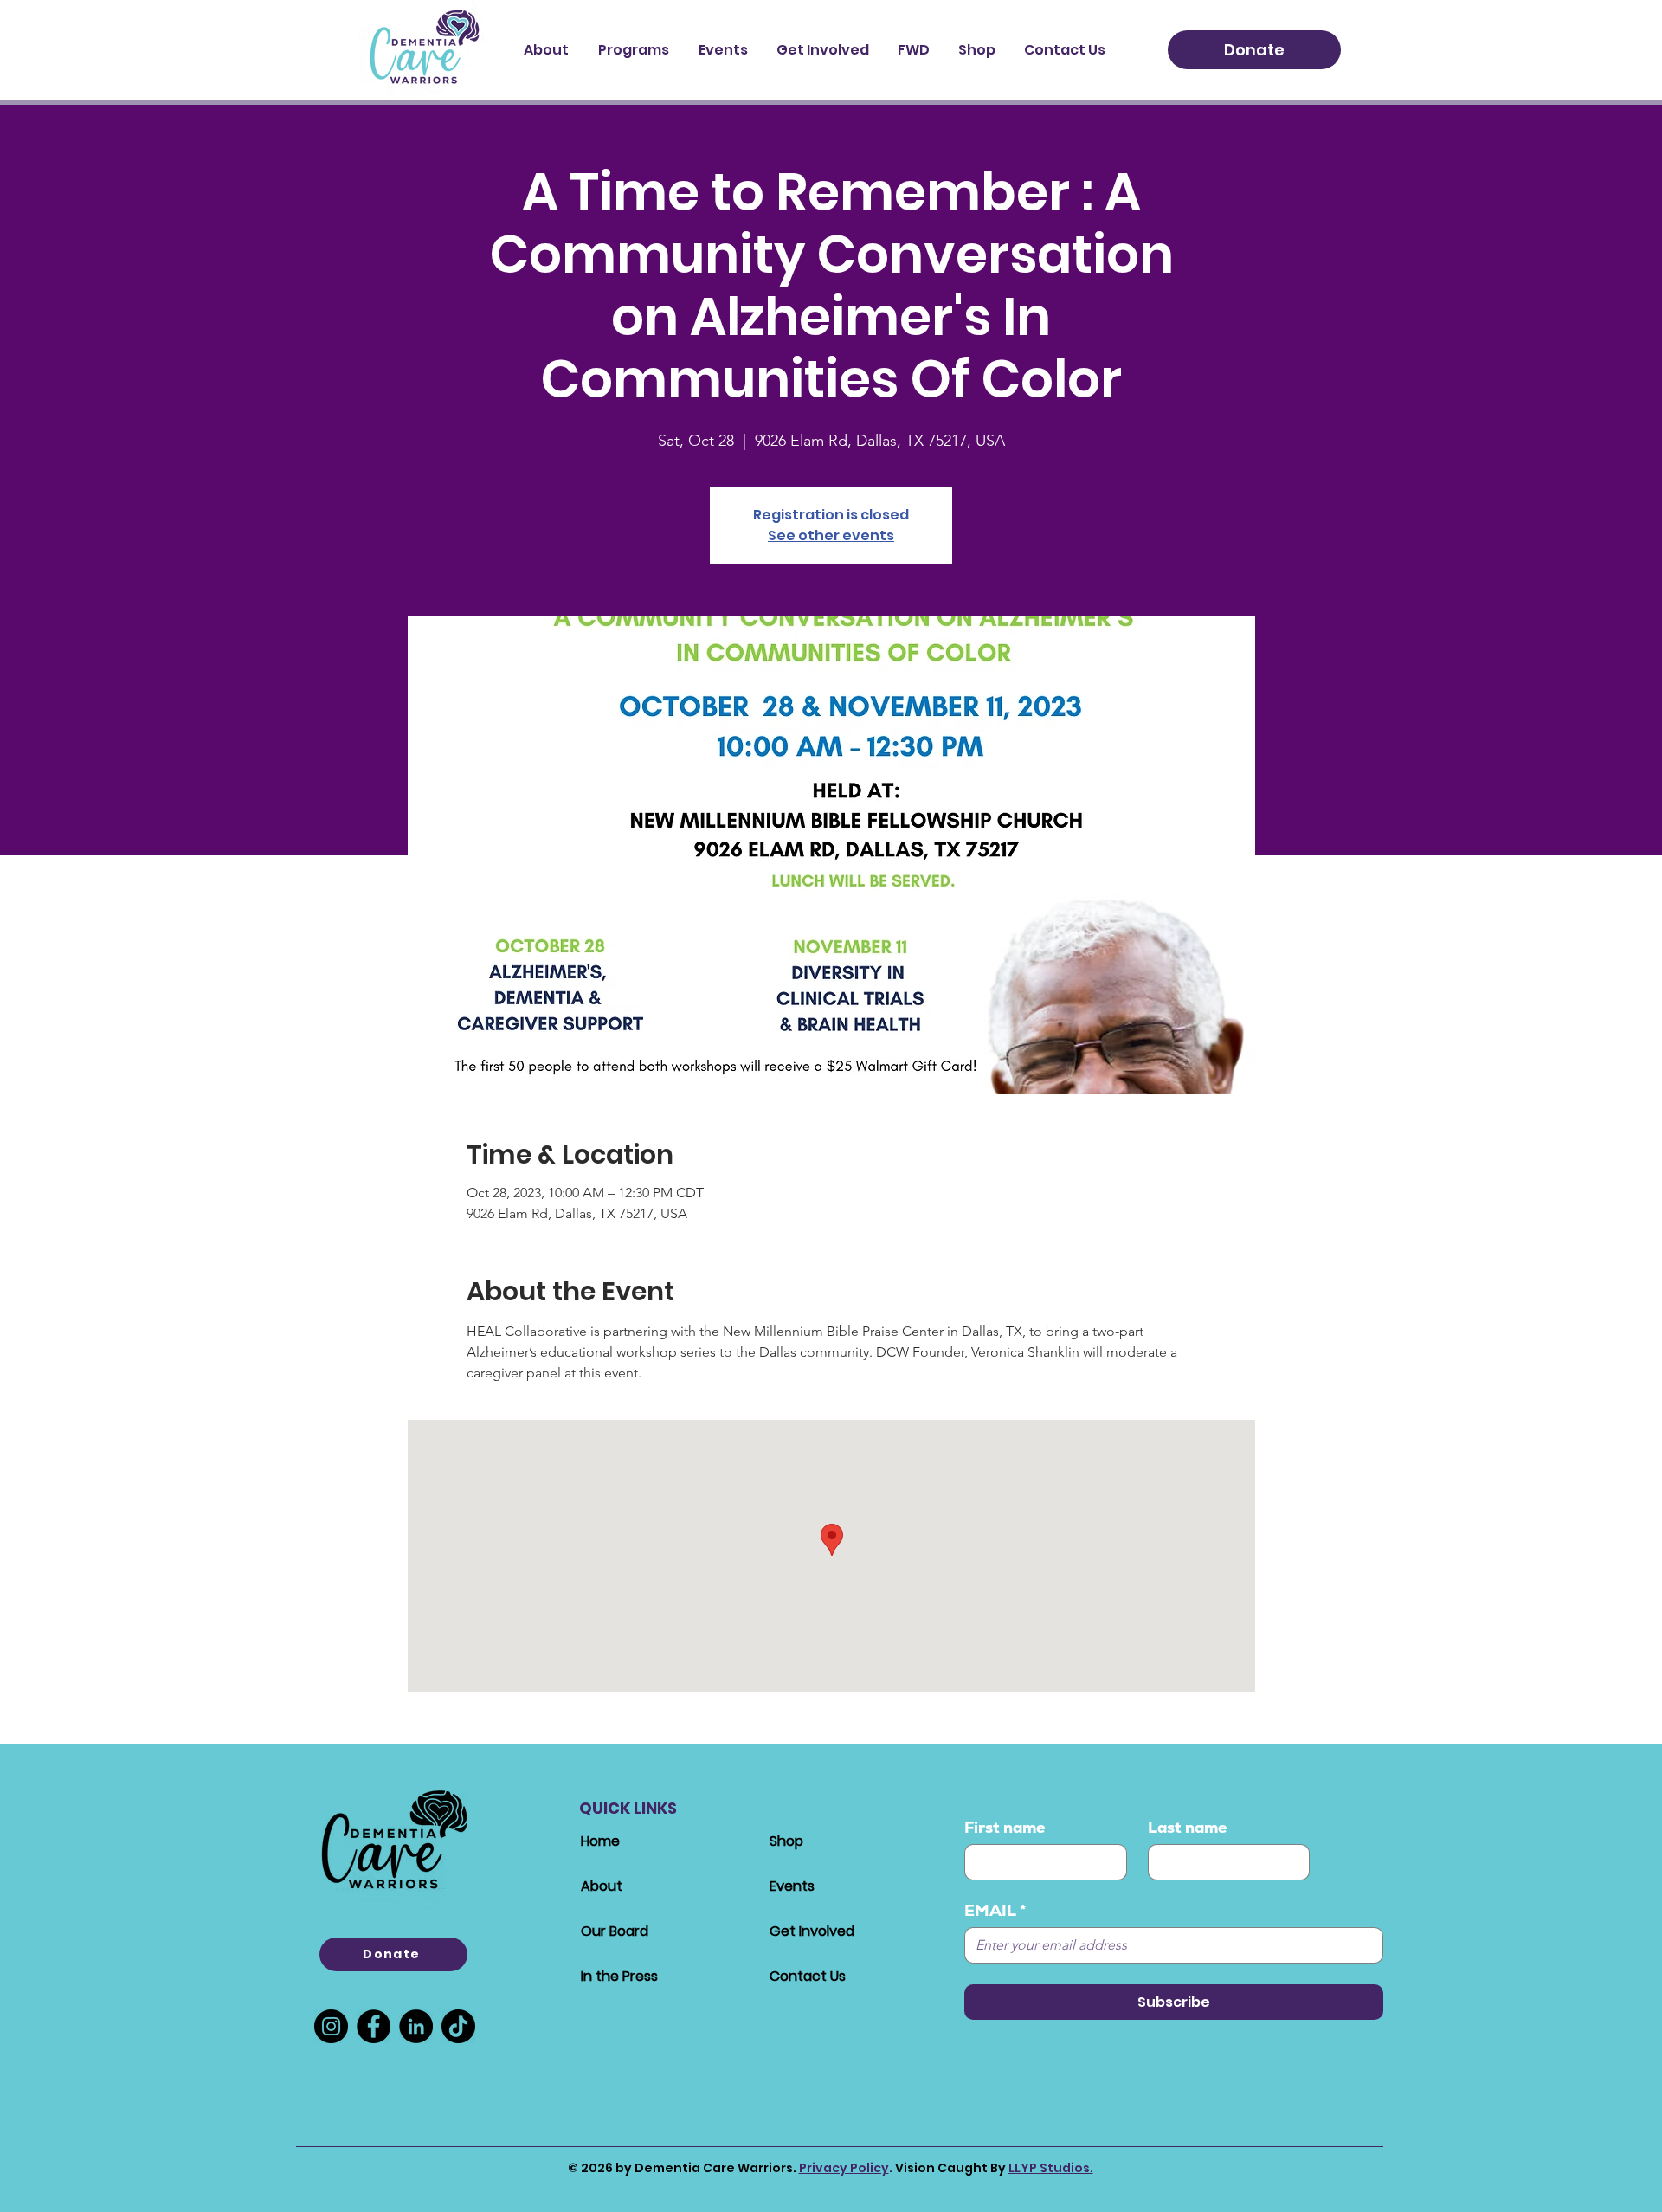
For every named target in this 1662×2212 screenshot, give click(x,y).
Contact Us (808, 1976)
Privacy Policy (844, 2168)
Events (792, 1886)
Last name (1188, 1828)
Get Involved (812, 1931)
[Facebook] (374, 2026)
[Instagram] (331, 2026)
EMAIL (995, 1911)
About (602, 1886)
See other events (831, 535)
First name (1005, 1828)
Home (600, 1841)
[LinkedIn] (416, 2026)
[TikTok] (458, 2026)
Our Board (615, 1931)
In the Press (619, 1976)
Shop (786, 1841)
